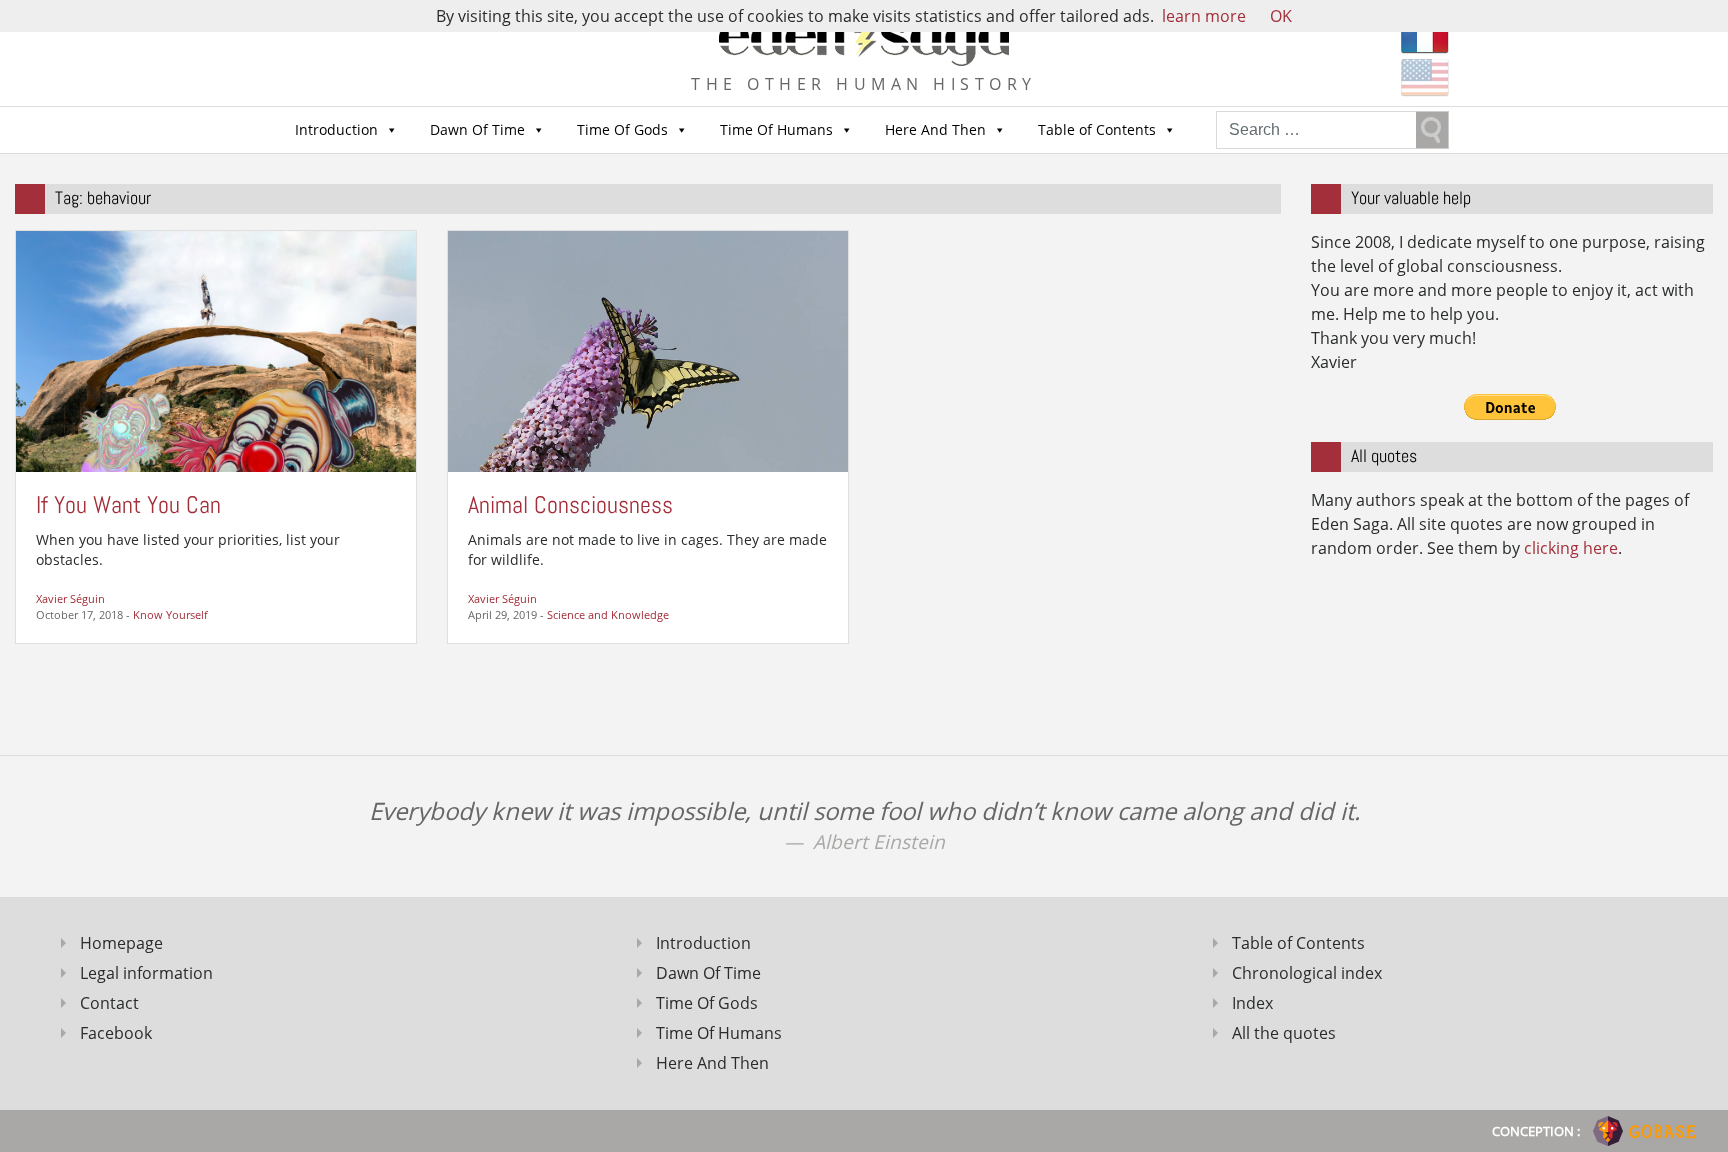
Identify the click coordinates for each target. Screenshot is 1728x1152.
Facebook (116, 1033)
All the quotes (1284, 1033)
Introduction (336, 129)
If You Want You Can (128, 504)
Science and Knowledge (608, 614)
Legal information (146, 973)
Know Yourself (170, 614)
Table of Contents (1097, 129)
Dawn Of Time (477, 129)
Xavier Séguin (70, 598)
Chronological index (1307, 973)
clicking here (1571, 548)
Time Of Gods (622, 129)
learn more (1204, 16)
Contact (109, 1003)
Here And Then (935, 129)
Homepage (121, 943)
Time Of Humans (776, 129)
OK (1281, 16)
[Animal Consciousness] (648, 350)
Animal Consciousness (570, 504)
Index (1252, 1003)
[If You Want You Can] (216, 350)
